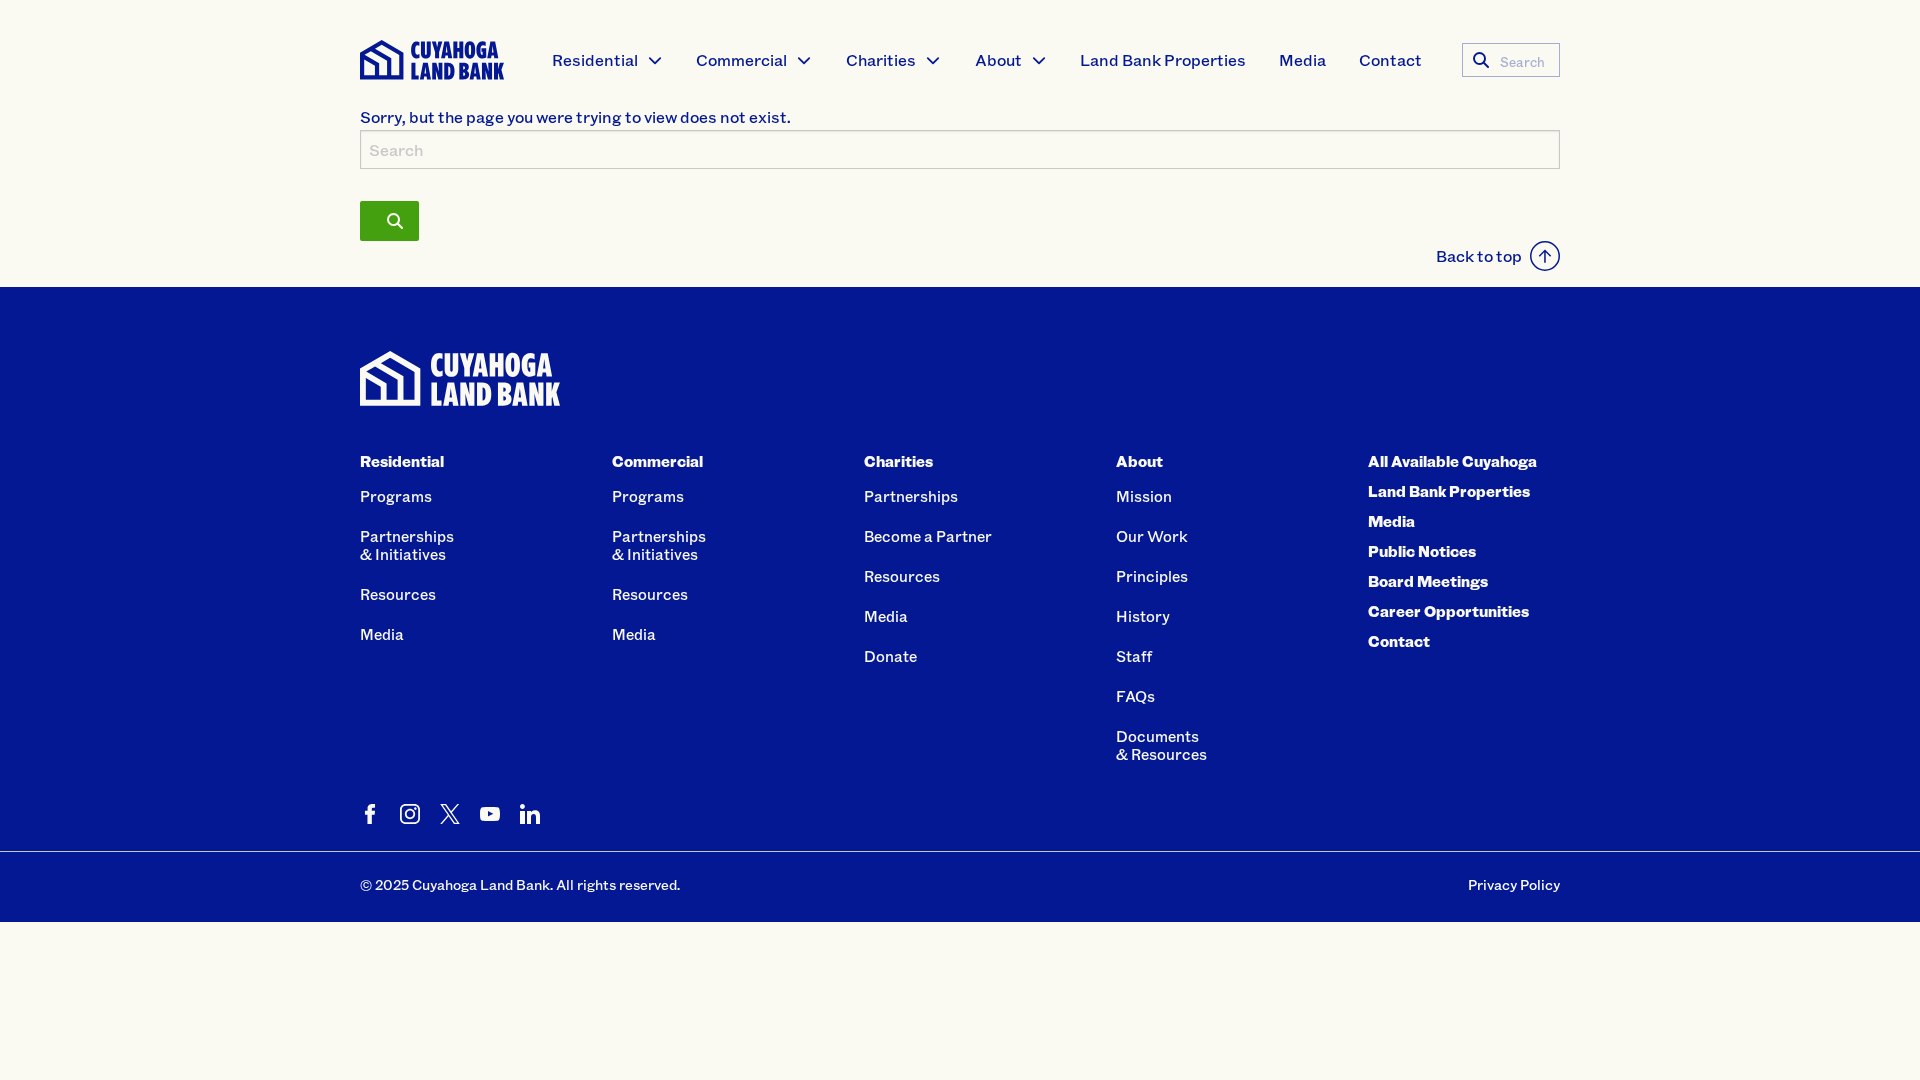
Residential (595, 59)
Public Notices (1422, 551)
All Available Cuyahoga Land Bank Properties (1452, 476)
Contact (1390, 59)
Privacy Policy (1514, 884)
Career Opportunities (1448, 611)
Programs (396, 496)
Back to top (1479, 255)
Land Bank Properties (1163, 59)
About (998, 59)
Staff (1134, 656)
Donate (890, 656)
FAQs (1135, 696)
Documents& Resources (1161, 745)
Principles (1152, 576)
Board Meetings (1428, 581)
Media (1302, 59)
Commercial (741, 59)
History (1143, 616)
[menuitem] (608, 60)
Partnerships (911, 496)
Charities (881, 59)
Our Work (1152, 536)
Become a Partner (928, 536)
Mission (1144, 496)
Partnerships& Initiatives (407, 545)
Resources (398, 594)
